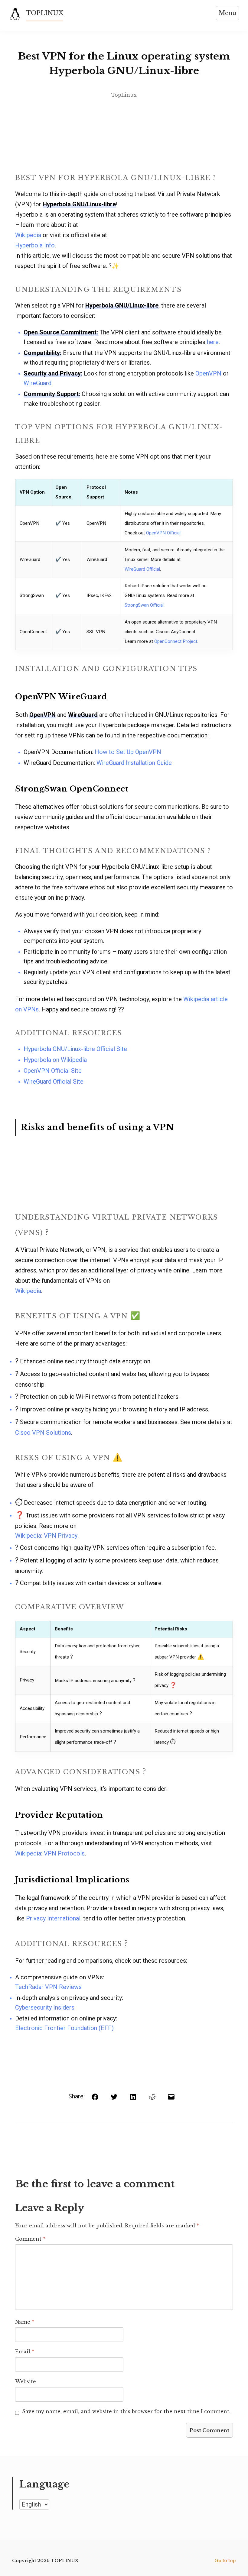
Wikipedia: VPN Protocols (50, 1853)
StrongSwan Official (144, 605)
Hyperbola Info (35, 245)
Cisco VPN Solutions (43, 1433)
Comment (30, 2239)
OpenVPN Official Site (53, 1071)
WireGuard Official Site (54, 1082)
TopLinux (124, 95)
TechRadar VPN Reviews (48, 1987)
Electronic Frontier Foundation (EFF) (64, 2028)
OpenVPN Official (163, 533)
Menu (227, 13)
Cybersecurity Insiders (45, 2007)
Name (25, 2322)
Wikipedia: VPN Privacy (46, 1536)
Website (26, 2381)
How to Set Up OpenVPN (128, 752)
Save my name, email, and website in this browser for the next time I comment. (126, 2411)
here (213, 342)
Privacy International (53, 1918)
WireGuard (38, 383)
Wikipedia (28, 235)
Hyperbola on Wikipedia (55, 1060)
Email (25, 2352)
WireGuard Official (142, 569)
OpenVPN (208, 373)
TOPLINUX (45, 13)
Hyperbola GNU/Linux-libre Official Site (75, 1049)
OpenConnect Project (176, 641)
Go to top (225, 2561)
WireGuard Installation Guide (134, 763)
